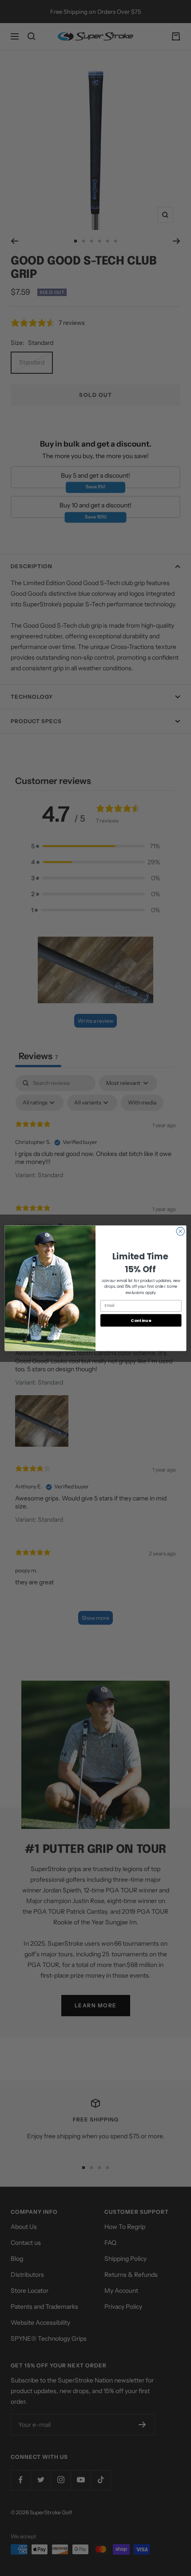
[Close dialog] (180, 1231)
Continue (141, 1320)
